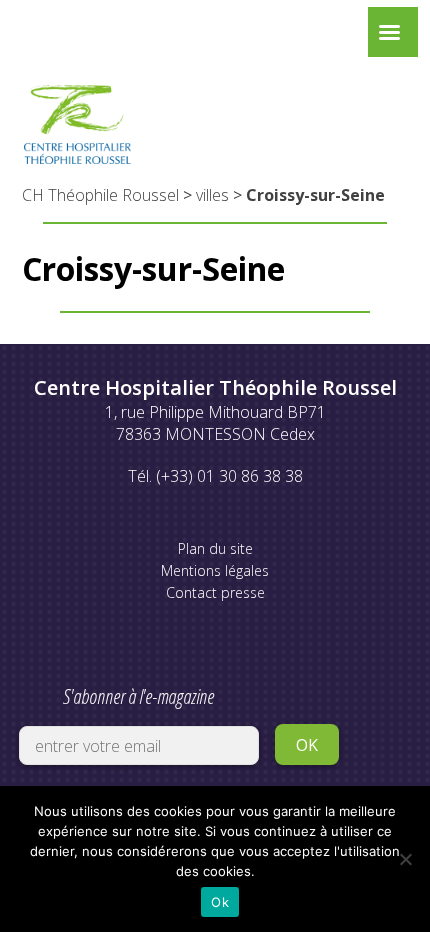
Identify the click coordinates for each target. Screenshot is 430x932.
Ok (220, 902)
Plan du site (215, 548)
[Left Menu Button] (389, 37)
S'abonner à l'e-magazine (138, 696)
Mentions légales (215, 570)
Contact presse (215, 592)
